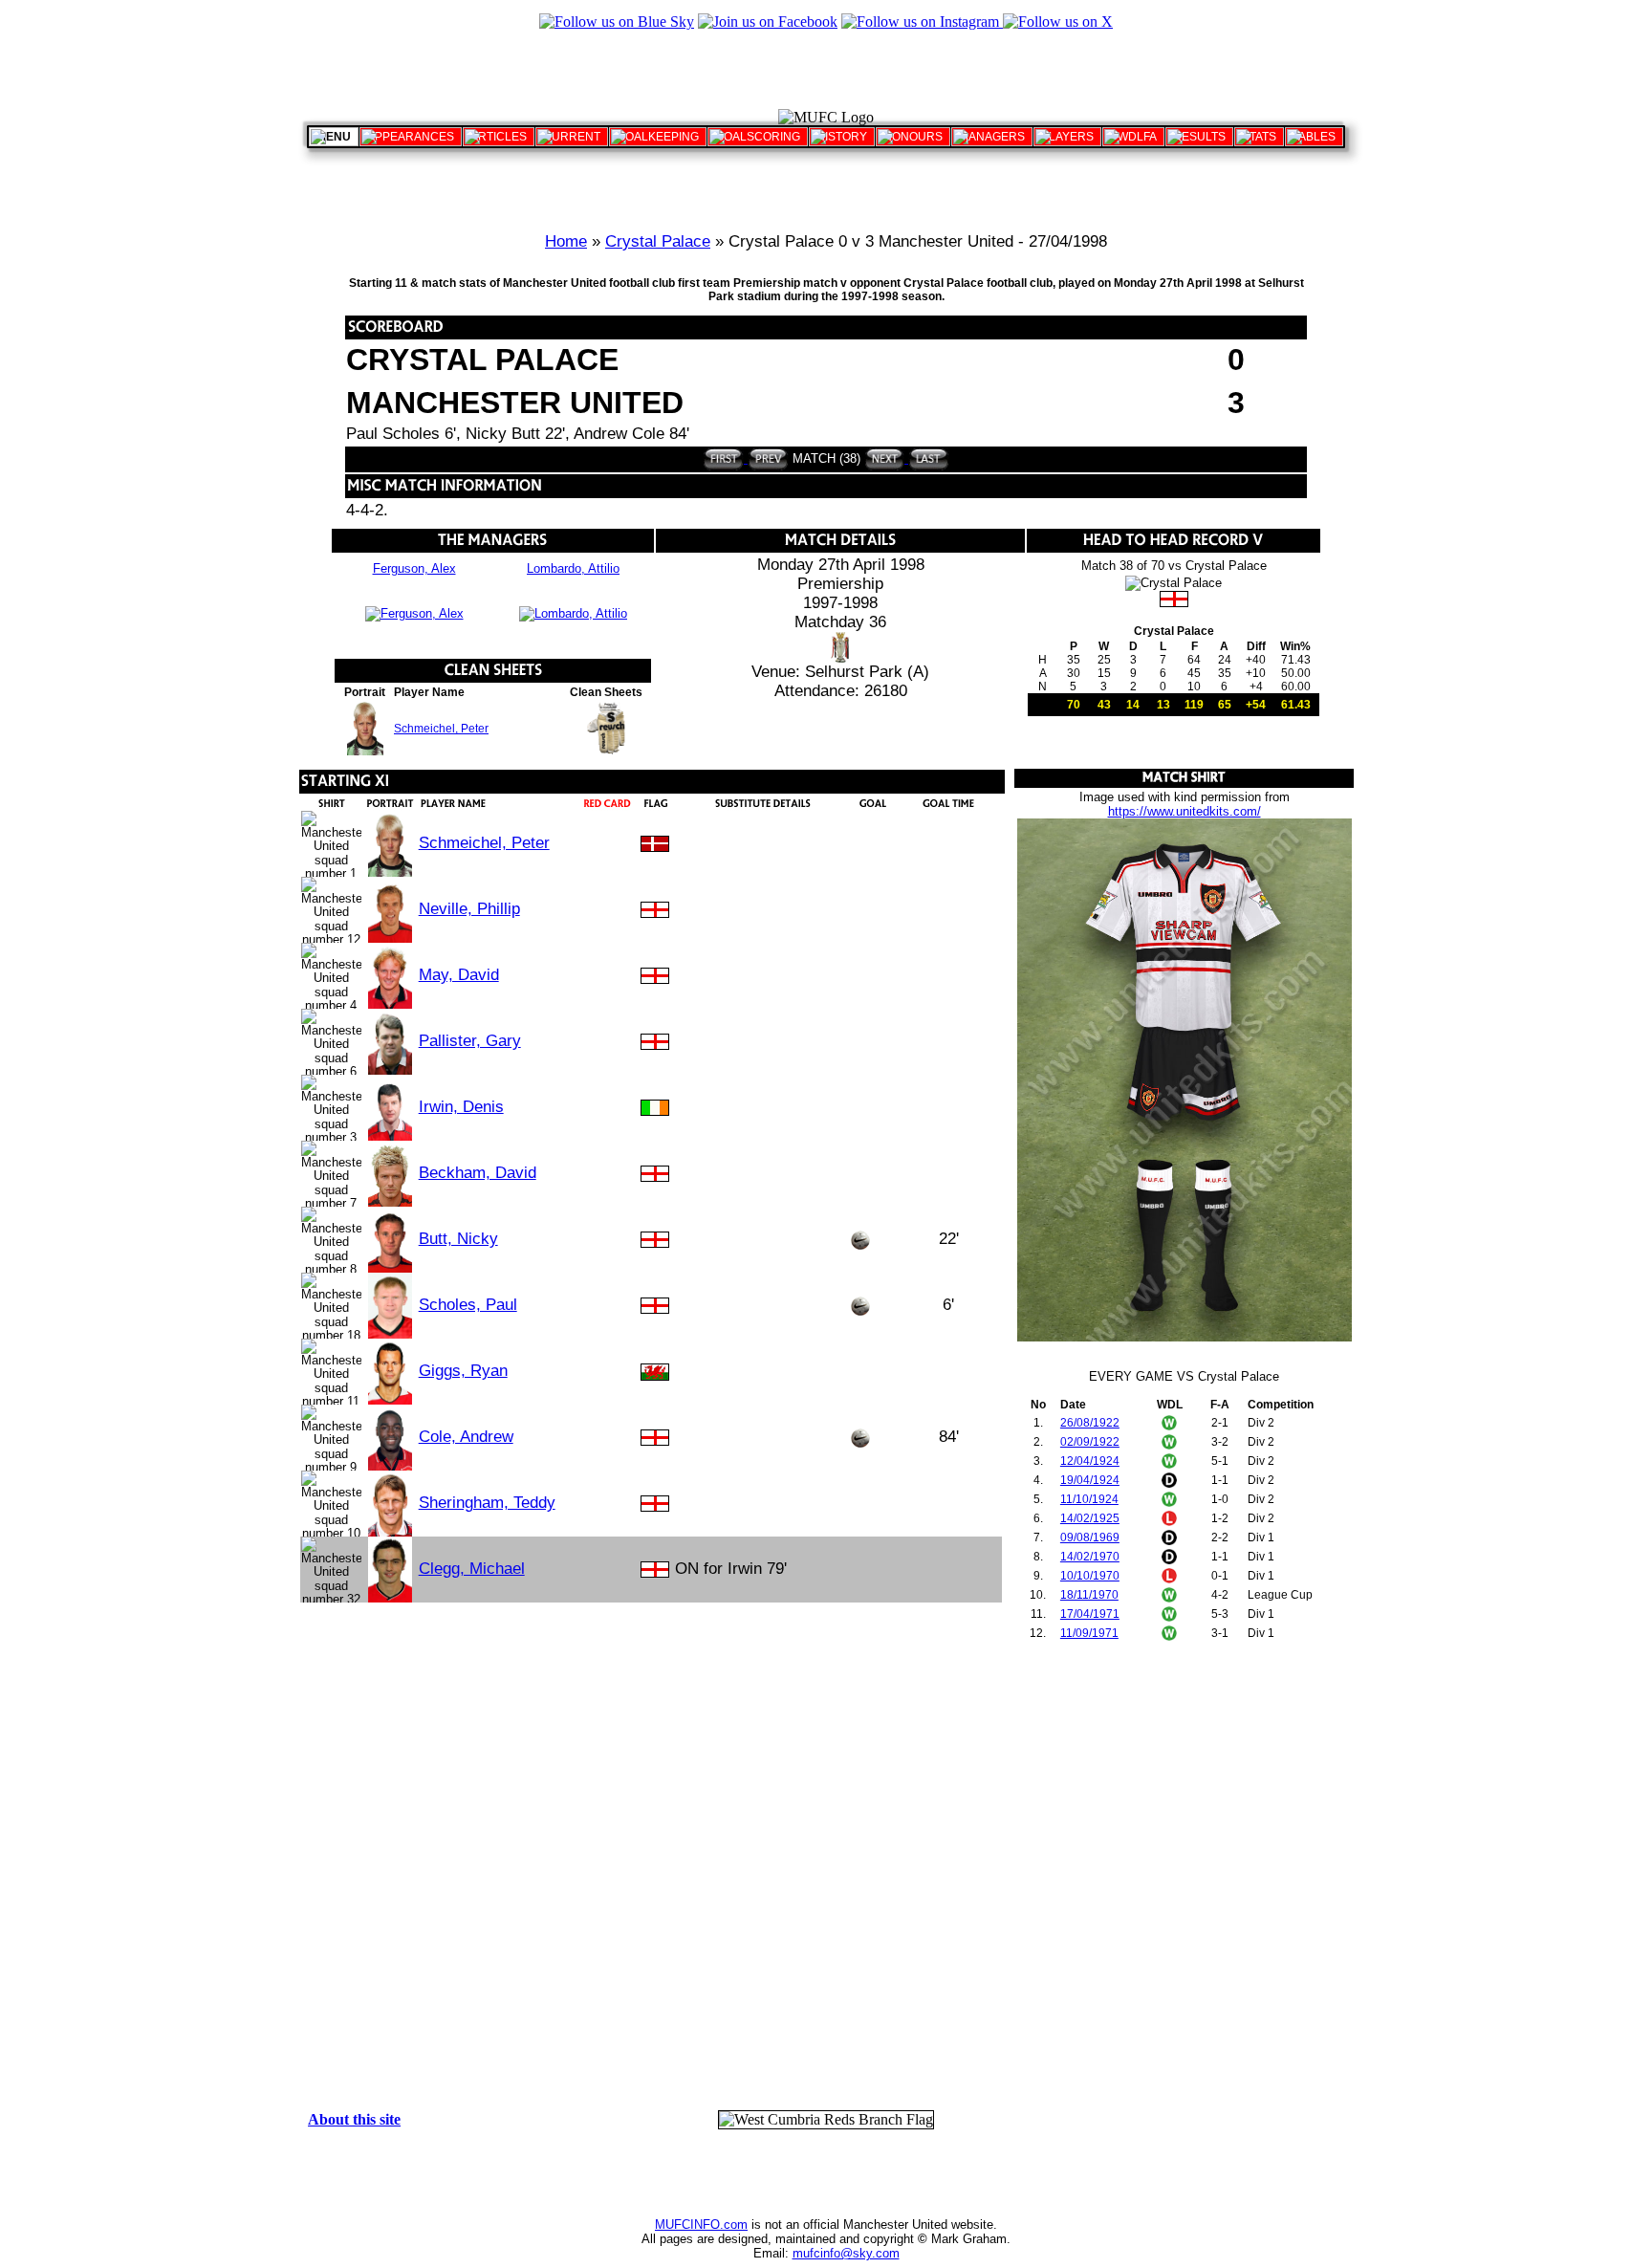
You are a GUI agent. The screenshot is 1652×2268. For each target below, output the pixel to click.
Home (566, 241)
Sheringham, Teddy (487, 1503)
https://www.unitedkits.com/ (1185, 811)
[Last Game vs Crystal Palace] (927, 458)
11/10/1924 (1089, 1499)
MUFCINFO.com (701, 2224)
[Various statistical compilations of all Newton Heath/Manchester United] (1259, 137)
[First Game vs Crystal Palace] (723, 458)
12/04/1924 (1090, 1461)
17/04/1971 (1090, 1614)
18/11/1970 (1089, 1595)
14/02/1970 (1090, 1557)
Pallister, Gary (470, 1041)
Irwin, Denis (461, 1107)
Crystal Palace (658, 241)
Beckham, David (478, 1173)
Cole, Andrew (466, 1437)
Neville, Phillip (469, 909)
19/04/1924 (1090, 1480)
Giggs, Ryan (463, 1371)
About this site (354, 2119)
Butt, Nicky (458, 1239)
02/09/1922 (1090, 1442)
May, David (459, 975)
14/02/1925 (1090, 1518)
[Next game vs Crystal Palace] (885, 458)
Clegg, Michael (472, 1569)
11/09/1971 (1089, 1633)
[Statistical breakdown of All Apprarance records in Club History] (411, 137)
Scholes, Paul (468, 1305)
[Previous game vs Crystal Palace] (766, 458)
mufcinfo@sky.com (846, 2253)
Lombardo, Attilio (573, 568)
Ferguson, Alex (414, 568)
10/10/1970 (1090, 1576)
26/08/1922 (1090, 1423)
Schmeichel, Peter (441, 729)
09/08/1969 (1090, 1537)
